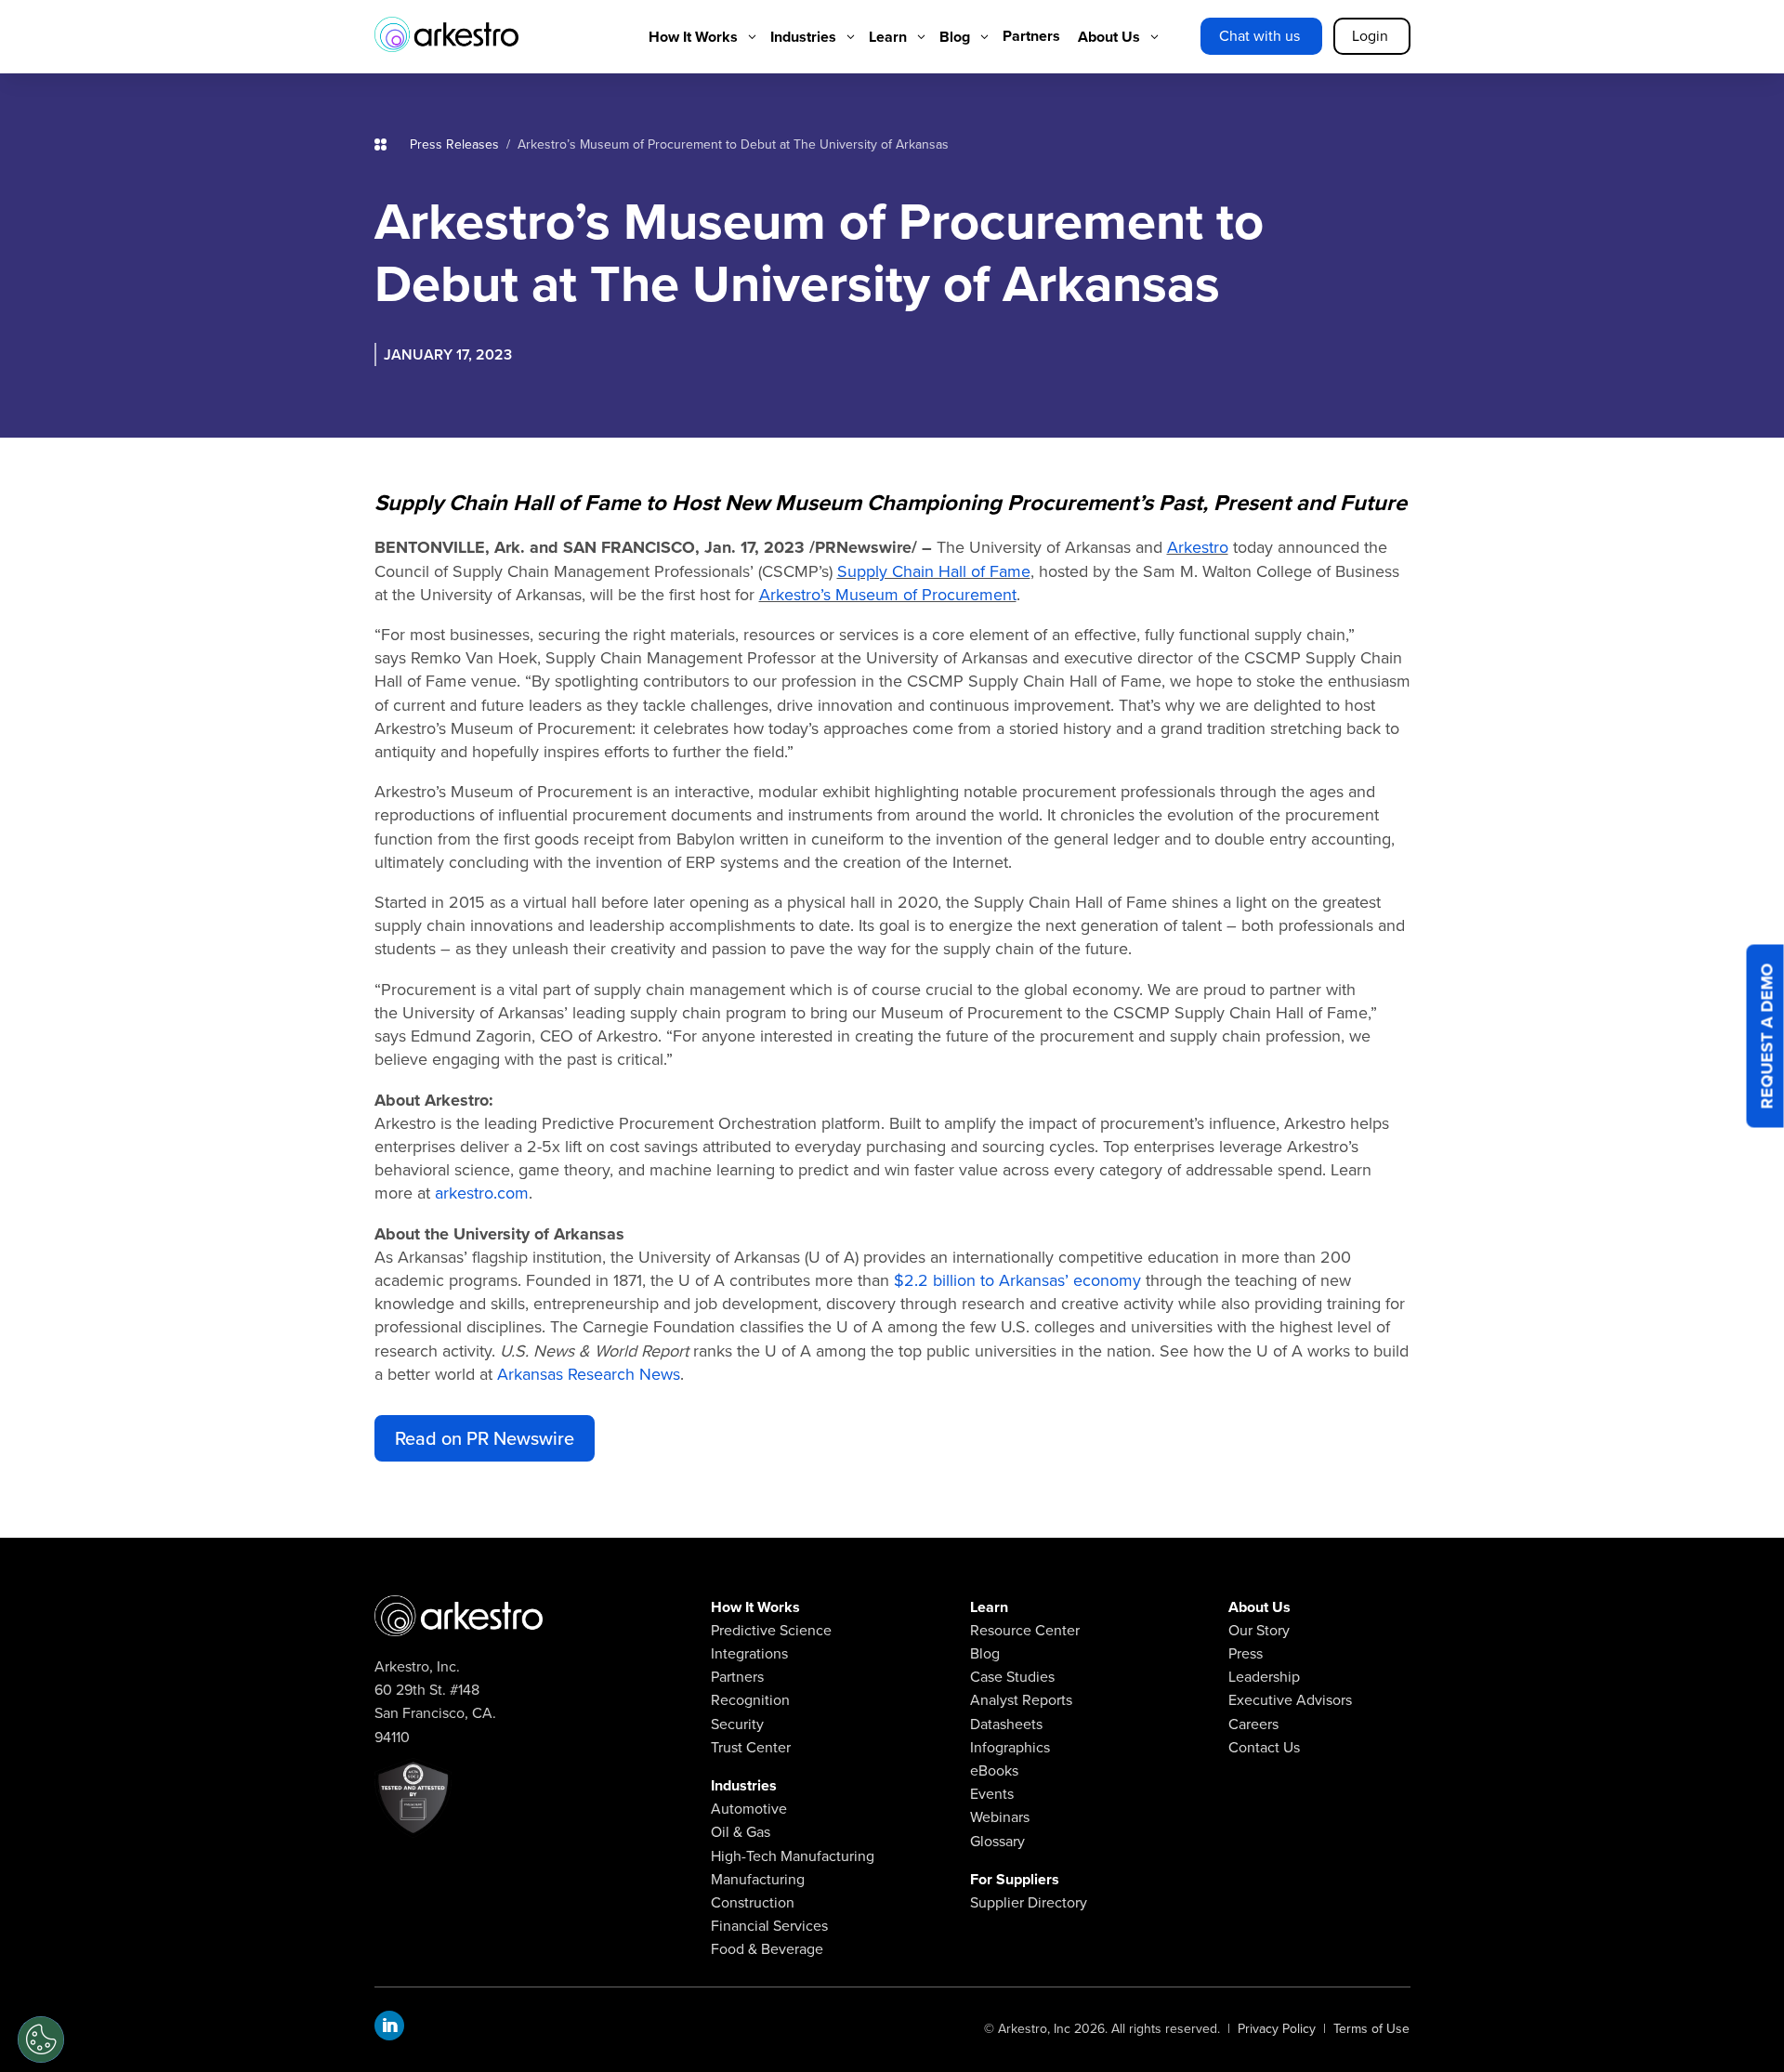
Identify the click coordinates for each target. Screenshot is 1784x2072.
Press (1246, 1653)
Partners (737, 1677)
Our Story (1259, 1630)
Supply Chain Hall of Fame (934, 571)
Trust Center (751, 1747)
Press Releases (458, 144)
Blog (985, 1653)
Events (992, 1794)
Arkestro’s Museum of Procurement (888, 595)
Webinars (1000, 1817)
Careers (1253, 1724)
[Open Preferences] (41, 2039)
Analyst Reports (1021, 1700)
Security (737, 1724)
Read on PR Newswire (485, 1438)
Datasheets (1006, 1724)
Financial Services (769, 1926)
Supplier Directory (1029, 1902)
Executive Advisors (1290, 1700)
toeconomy (1017, 1280)
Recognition (750, 1700)
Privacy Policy (1277, 2029)
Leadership (1264, 1677)
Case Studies (1012, 1677)
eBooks (994, 1770)
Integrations (749, 1653)
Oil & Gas (741, 1832)
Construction (753, 1902)
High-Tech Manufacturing (793, 1856)
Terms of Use (1371, 2029)
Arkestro (1198, 547)
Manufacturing (758, 1879)
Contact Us (1264, 1747)
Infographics (1010, 1747)
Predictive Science (771, 1630)
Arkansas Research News (589, 1374)
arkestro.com (482, 1193)
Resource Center (1025, 1630)
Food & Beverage (767, 1949)
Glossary (997, 1841)
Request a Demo (1767, 1036)
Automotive (749, 1809)
